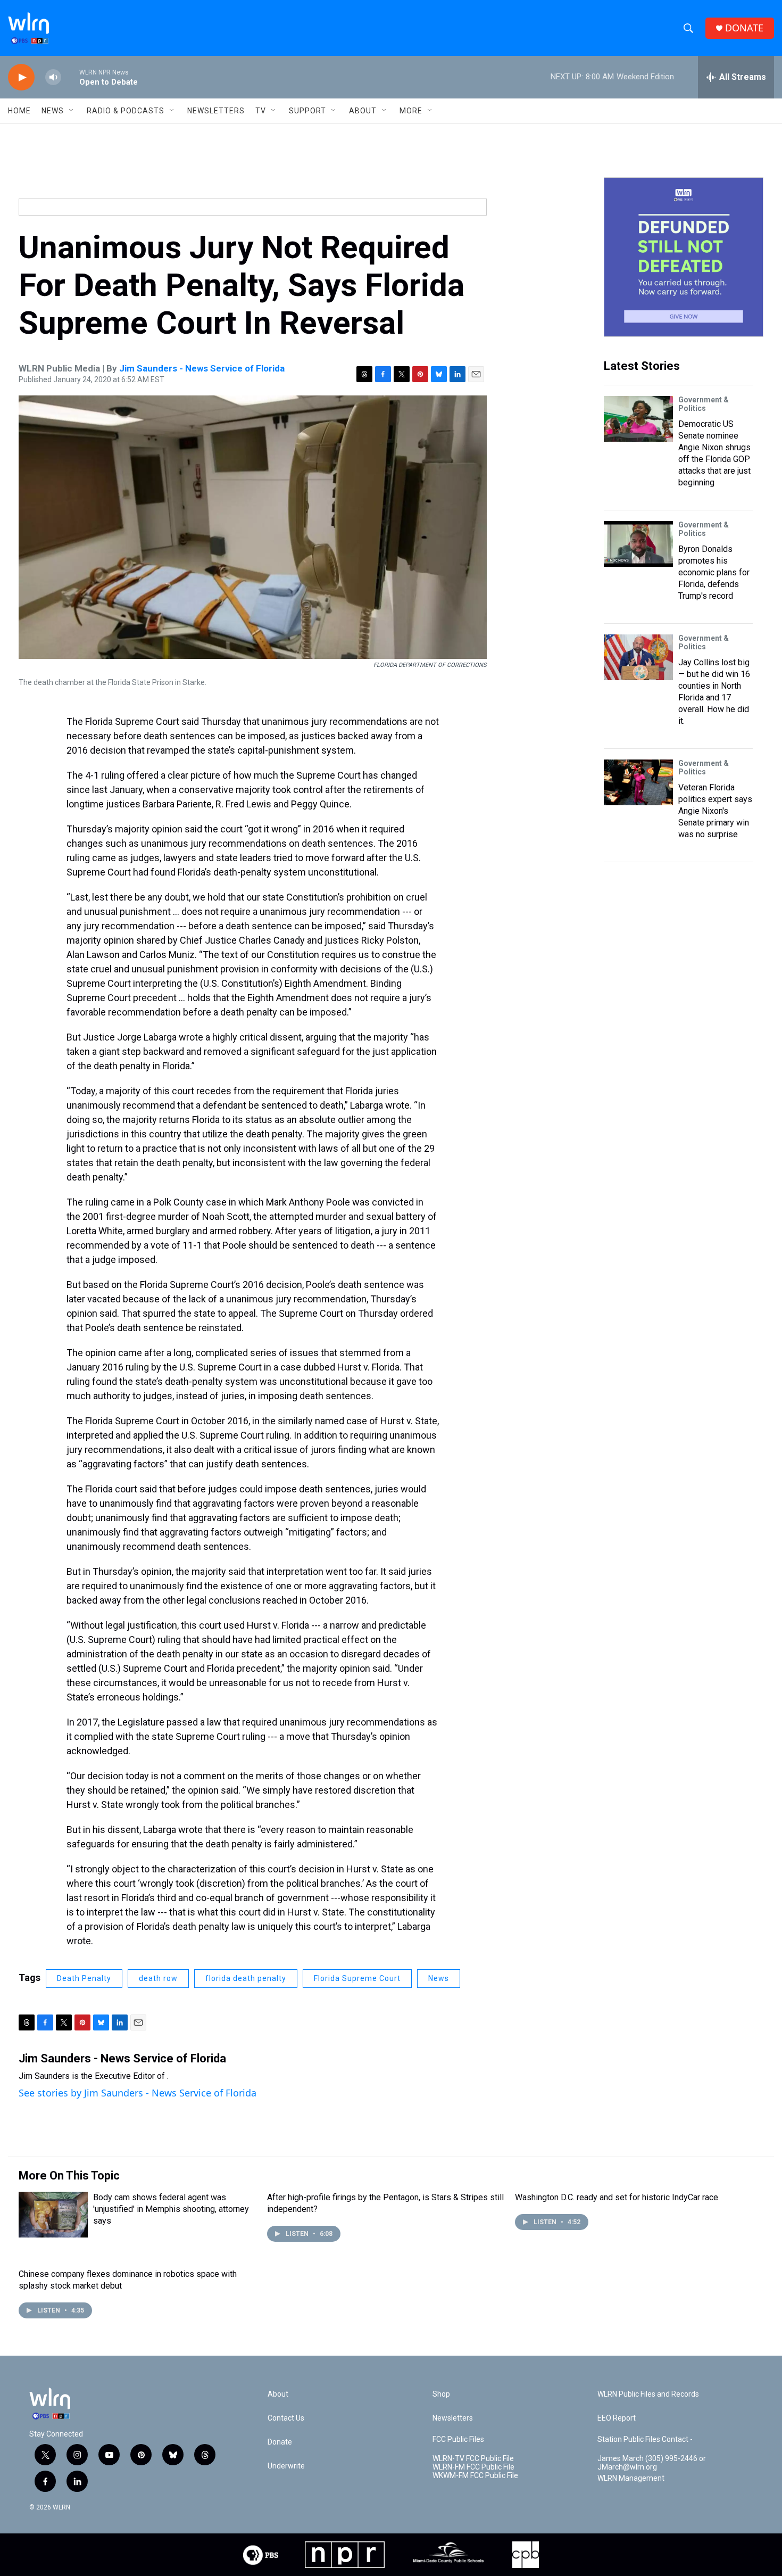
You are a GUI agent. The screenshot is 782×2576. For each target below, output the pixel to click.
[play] (21, 77)
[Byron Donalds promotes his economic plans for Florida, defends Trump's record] (638, 544)
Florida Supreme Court (357, 1978)
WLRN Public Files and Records (648, 2394)
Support (307, 111)
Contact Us (286, 2418)
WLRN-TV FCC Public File (473, 2459)
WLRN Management (631, 2478)
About (363, 111)
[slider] (70, 77)
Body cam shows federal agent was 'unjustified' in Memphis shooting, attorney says (171, 2209)
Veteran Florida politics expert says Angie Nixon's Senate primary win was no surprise (715, 811)
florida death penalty (246, 1978)
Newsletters (216, 111)
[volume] (53, 77)
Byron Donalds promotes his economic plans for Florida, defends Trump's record (714, 572)
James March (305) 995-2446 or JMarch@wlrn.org (652, 2463)
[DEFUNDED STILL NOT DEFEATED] (684, 257)
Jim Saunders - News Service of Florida (202, 368)
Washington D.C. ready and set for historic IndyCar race (617, 2197)
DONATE (744, 28)
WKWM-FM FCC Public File (475, 2476)
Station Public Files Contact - (645, 2439)
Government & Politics (704, 404)
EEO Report (617, 2418)
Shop (441, 2394)
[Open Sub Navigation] (72, 111)
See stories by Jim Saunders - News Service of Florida (138, 2093)
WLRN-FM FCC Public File (473, 2467)
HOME (19, 111)
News (439, 1978)
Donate (280, 2442)
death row (158, 1978)
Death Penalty (84, 1978)
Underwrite (286, 2466)
